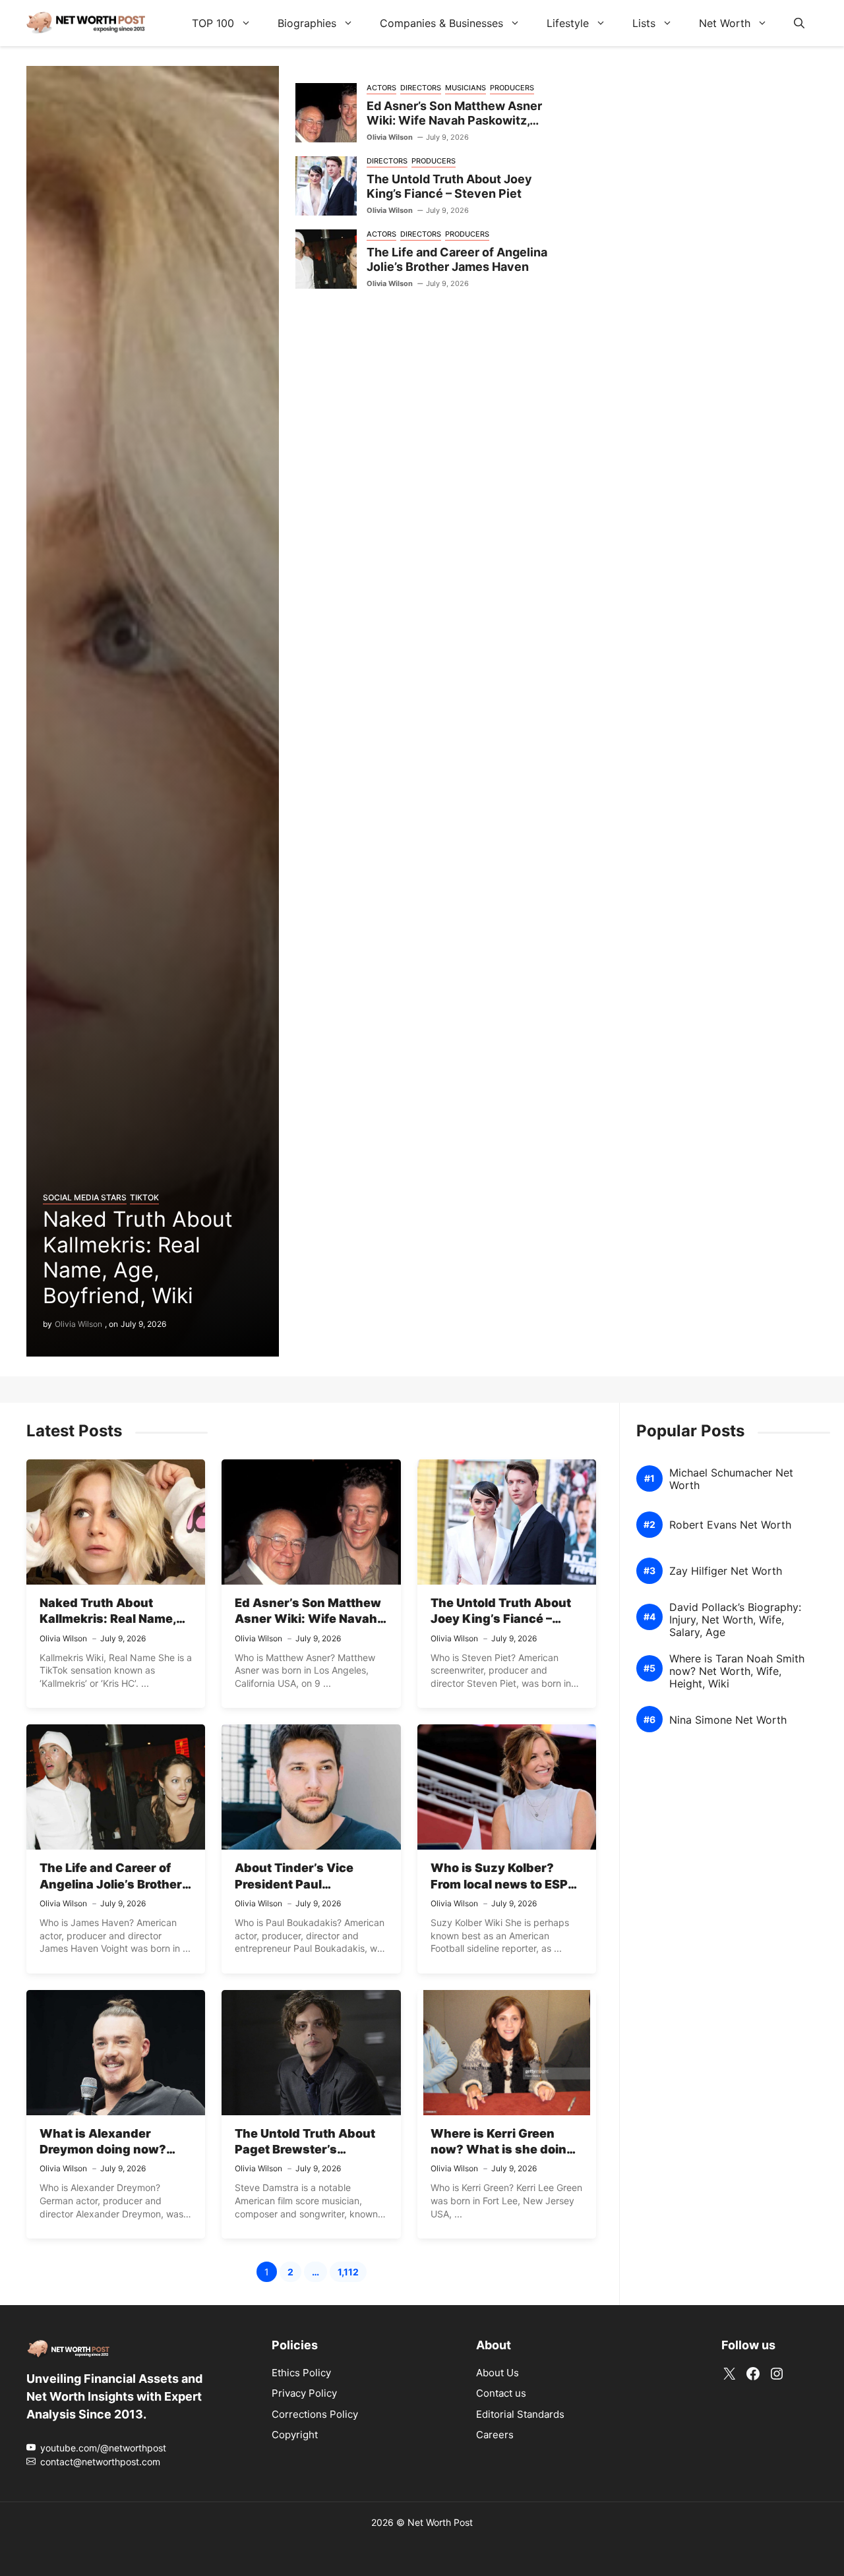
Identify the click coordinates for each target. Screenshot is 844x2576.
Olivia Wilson (78, 1324)
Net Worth (725, 23)
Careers (495, 2435)
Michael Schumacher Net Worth (731, 1479)
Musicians (466, 88)
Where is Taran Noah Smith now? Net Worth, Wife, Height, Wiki (737, 1671)
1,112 (352, 2274)
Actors (381, 88)
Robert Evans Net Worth (730, 1525)
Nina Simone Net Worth (728, 1720)
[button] (799, 23)
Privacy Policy (304, 2393)
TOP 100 (213, 23)
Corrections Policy (315, 2414)
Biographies (307, 23)
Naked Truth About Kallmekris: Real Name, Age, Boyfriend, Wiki (138, 1257)
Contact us (501, 2393)
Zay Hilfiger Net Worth (726, 1571)
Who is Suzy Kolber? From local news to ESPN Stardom (503, 1884)
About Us (497, 2373)
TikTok (144, 1197)
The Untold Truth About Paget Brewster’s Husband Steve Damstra (308, 2150)
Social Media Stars (85, 1197)
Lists (644, 23)
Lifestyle (568, 23)
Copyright (295, 2435)
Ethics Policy (301, 2373)
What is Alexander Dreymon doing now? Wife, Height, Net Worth (110, 2150)
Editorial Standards (520, 2414)
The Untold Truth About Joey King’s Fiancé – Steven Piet (449, 187)
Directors (421, 88)
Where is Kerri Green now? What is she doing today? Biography (502, 2150)
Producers (512, 88)
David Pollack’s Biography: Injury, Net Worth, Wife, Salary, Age (735, 1620)
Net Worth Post (440, 2522)
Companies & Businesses (441, 23)
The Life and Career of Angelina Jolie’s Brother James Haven (457, 260)
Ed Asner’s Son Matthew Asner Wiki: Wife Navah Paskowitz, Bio (454, 121)
